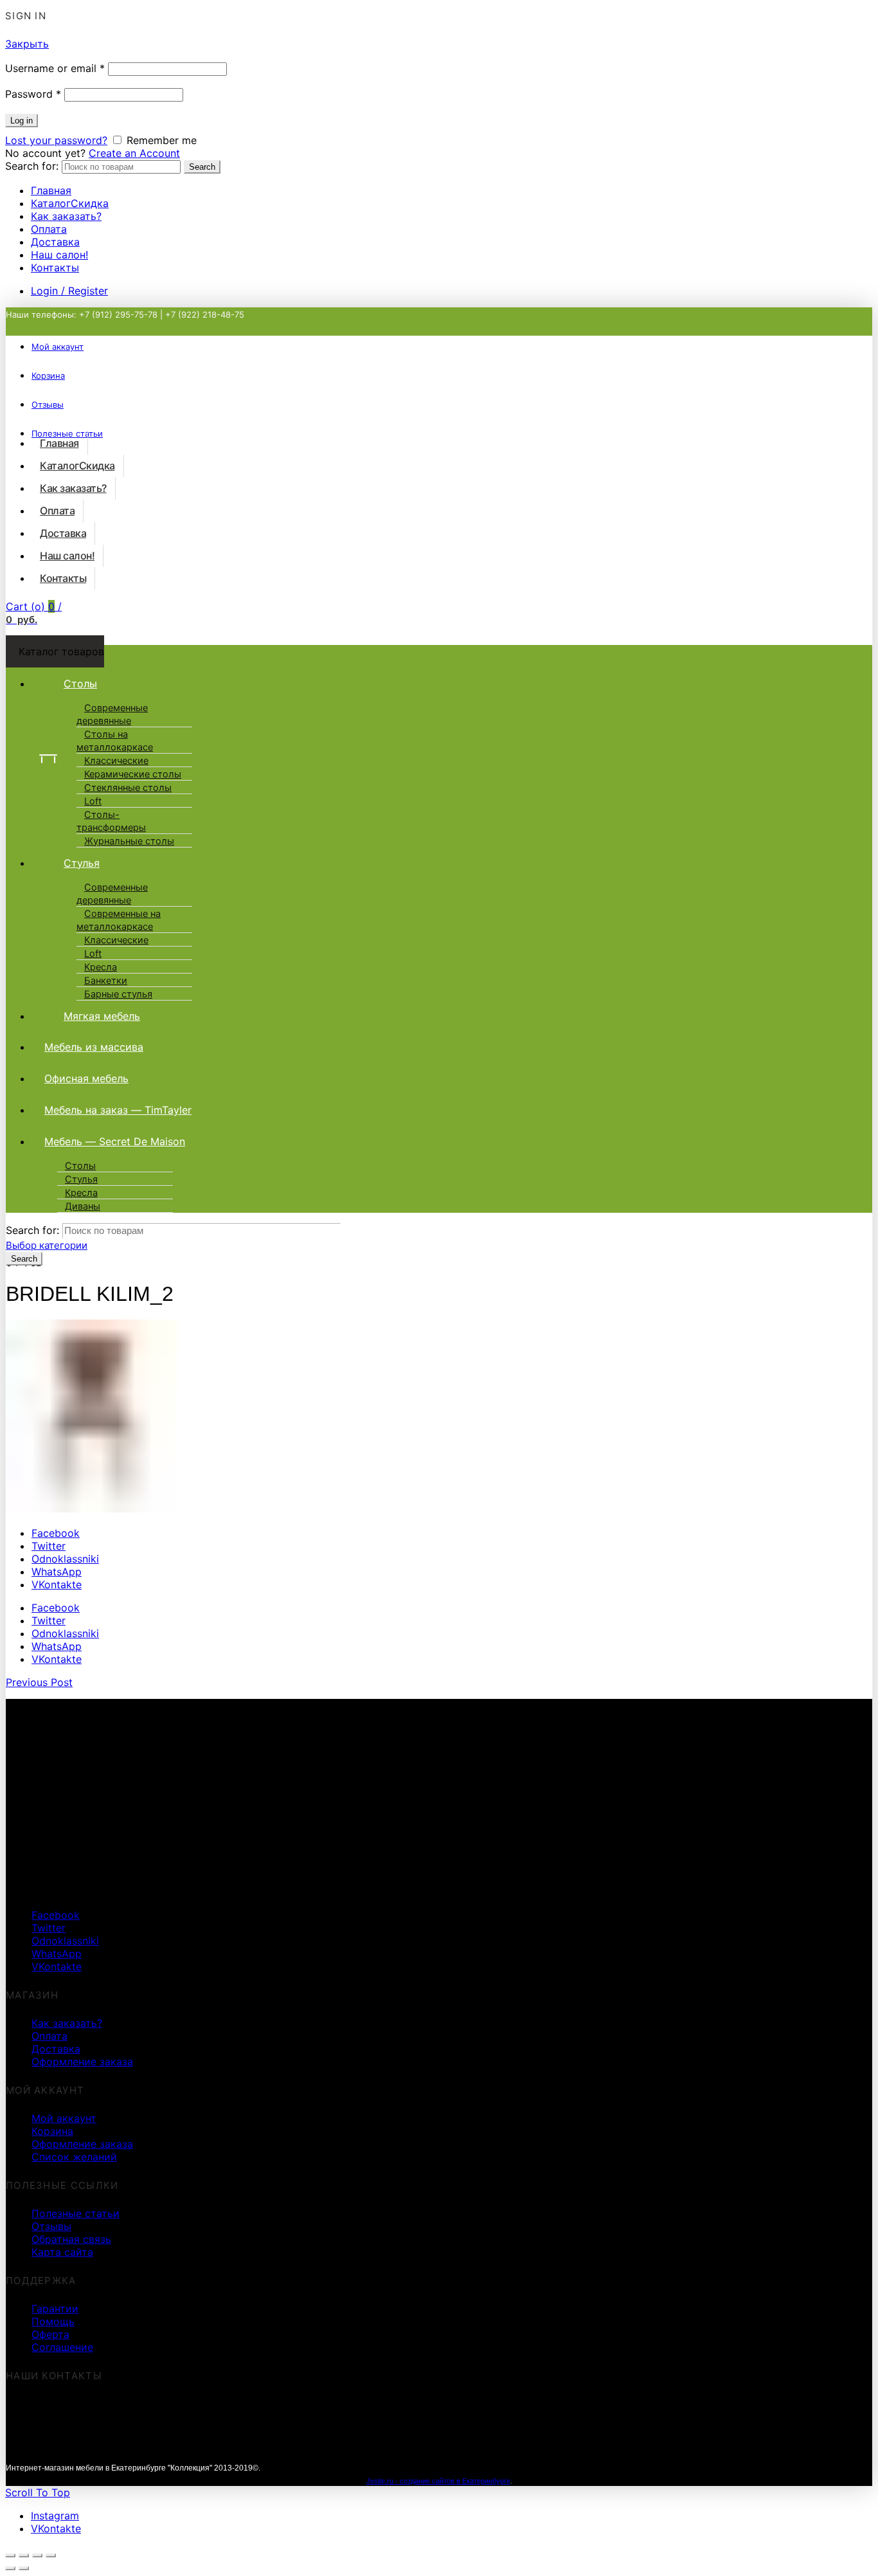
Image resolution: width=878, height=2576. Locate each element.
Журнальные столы (129, 841)
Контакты (55, 268)
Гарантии (55, 2308)
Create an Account (134, 153)
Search (202, 167)
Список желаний (74, 2157)
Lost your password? (56, 140)
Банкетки (106, 981)
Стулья (82, 863)
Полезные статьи (76, 2213)
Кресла (101, 967)
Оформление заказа (82, 2062)
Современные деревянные (112, 714)
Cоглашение (62, 2347)
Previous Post (39, 1682)
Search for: (32, 166)
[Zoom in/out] (51, 2555)
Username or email (55, 68)
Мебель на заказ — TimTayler (118, 1110)
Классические (116, 761)
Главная (51, 190)
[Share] (24, 2555)
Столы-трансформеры (111, 821)
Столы (80, 684)
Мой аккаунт (58, 347)
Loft (93, 801)
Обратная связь (71, 2239)
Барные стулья (118, 994)
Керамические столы (133, 774)
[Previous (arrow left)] (10, 2568)
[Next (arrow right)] (24, 2568)
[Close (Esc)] (10, 2555)
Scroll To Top (38, 2492)
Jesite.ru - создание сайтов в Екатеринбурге (438, 2481)
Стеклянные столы (128, 788)
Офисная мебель (86, 1078)
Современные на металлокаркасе (119, 920)
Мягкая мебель (102, 1016)
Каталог (70, 203)
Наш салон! (59, 255)
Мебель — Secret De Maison (115, 1141)
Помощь (53, 2321)
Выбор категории (47, 1245)
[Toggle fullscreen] (37, 2555)
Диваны (83, 1206)
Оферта (50, 2334)
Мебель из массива (94, 1047)
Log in (22, 121)
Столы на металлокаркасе (115, 741)
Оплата (49, 229)
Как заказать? (66, 216)
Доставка (55, 242)
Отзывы (51, 2226)
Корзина (52, 2131)
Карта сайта (62, 2252)
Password (33, 94)
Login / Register (69, 291)
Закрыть (27, 44)
